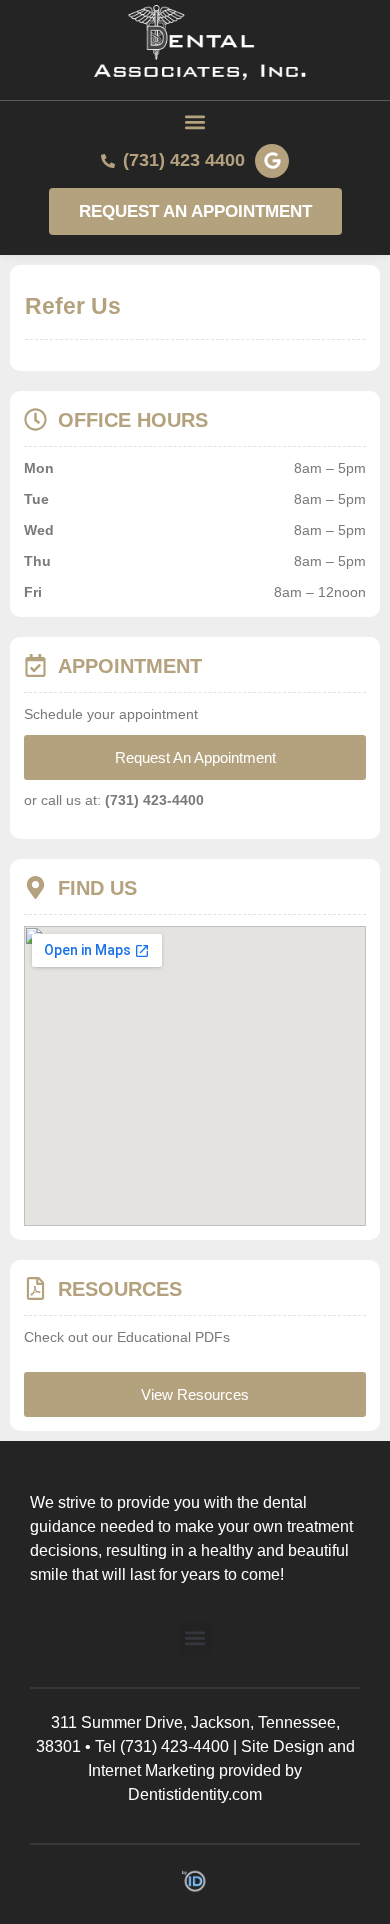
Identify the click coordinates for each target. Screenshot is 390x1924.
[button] (195, 122)
